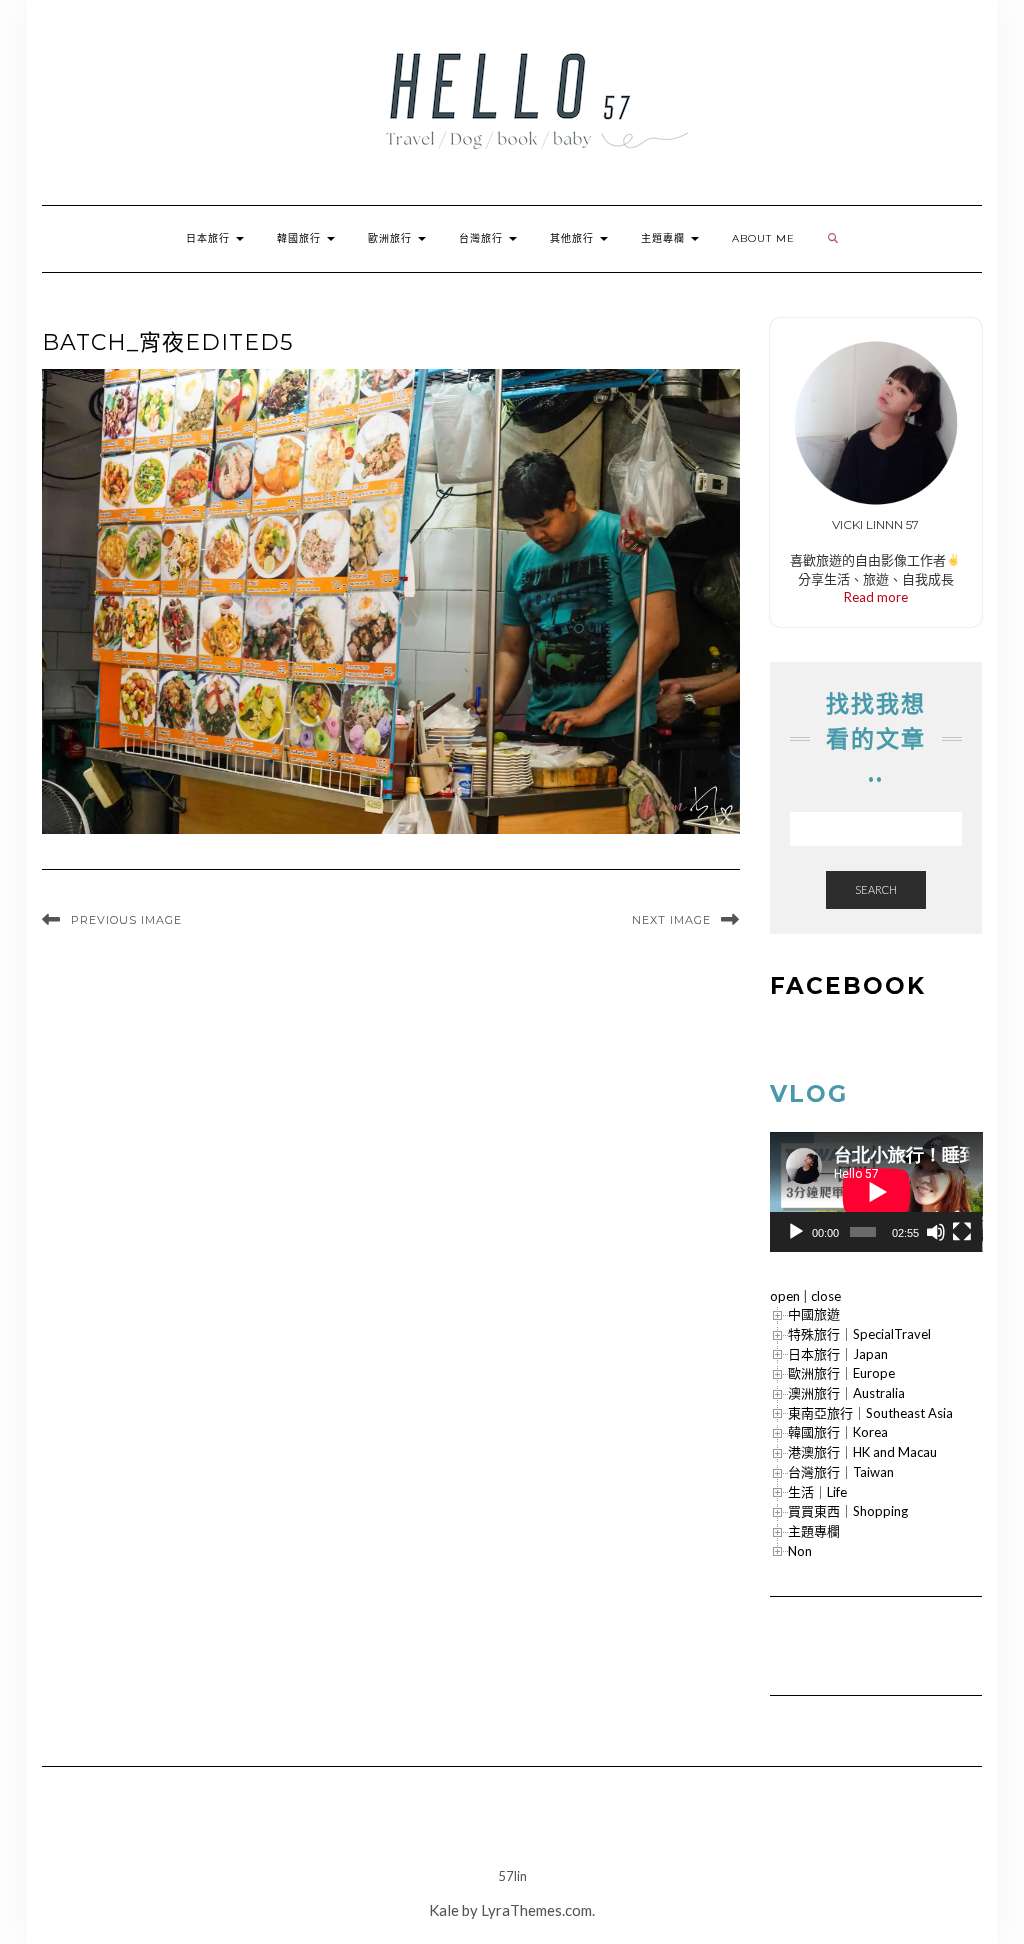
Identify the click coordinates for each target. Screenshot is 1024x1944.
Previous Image (126, 920)
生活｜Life (817, 1492)
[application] (876, 1192)
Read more (876, 597)
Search (876, 889)
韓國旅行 (301, 238)
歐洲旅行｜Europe (841, 1373)
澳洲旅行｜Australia (846, 1393)
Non (800, 1551)
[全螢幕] (962, 1232)
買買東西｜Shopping (848, 1511)
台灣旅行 (483, 238)
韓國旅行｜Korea (838, 1432)
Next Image (671, 920)
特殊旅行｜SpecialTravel (859, 1334)
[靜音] (936, 1232)
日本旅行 (210, 238)
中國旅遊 (814, 1314)
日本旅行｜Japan (838, 1354)
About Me (763, 238)
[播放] (796, 1232)
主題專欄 (665, 238)
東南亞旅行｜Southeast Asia (870, 1413)
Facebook (848, 986)
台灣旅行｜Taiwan (841, 1472)
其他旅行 (574, 238)
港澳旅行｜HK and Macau (862, 1452)
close (826, 1296)
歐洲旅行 (392, 238)
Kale (444, 1910)
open (785, 1296)
